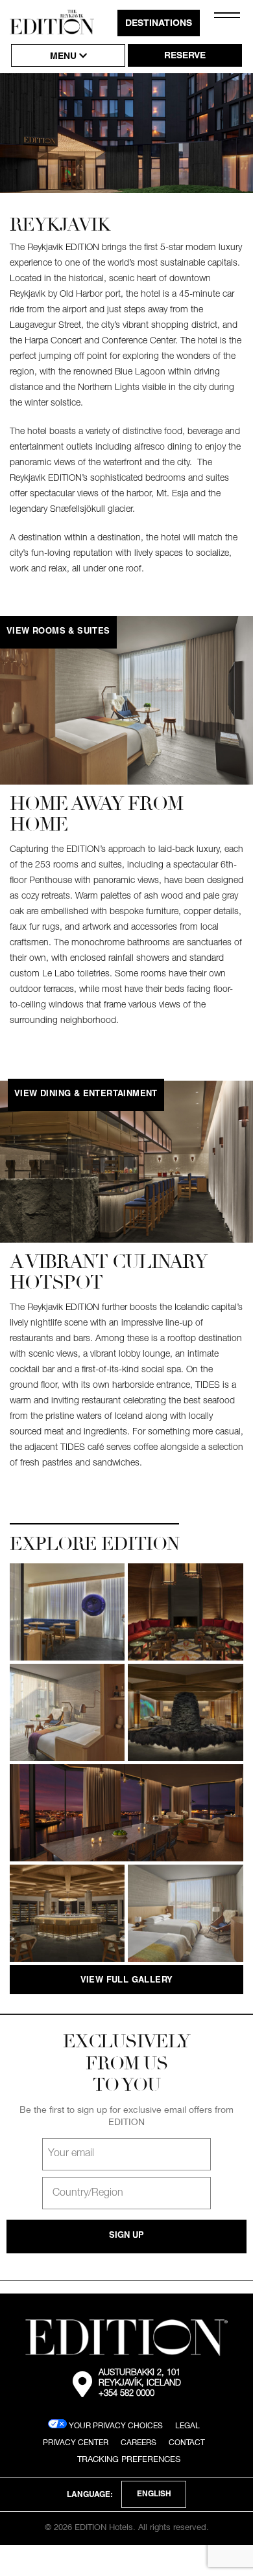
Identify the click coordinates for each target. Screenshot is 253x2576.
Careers (139, 2442)
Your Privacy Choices (115, 2425)
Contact (187, 2442)
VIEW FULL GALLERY (127, 1981)
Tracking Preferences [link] (129, 2459)
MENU (65, 57)
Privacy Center (76, 2442)
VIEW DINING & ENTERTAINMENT (86, 1095)
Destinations (159, 24)
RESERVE (185, 56)
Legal (187, 2425)
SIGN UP (126, 2236)
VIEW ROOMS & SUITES (58, 632)
